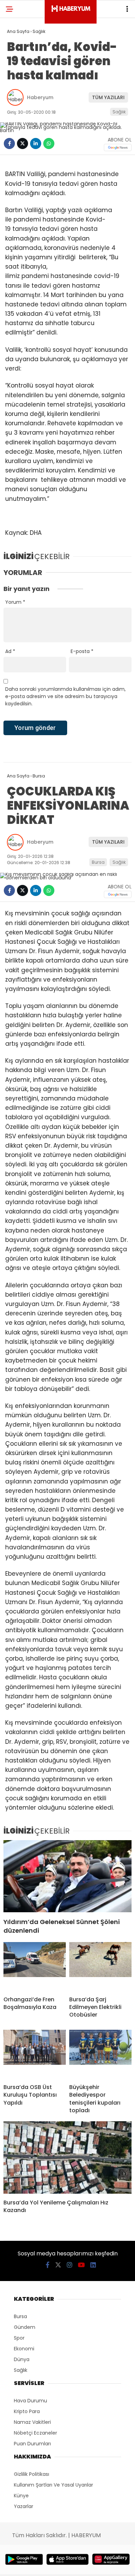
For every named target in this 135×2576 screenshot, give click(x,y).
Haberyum (40, 97)
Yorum (15, 602)
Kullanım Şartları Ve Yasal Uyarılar (53, 2485)
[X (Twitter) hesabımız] (58, 2265)
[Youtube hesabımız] (81, 2265)
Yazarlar (24, 2506)
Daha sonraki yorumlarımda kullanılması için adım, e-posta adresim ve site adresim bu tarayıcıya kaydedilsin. (65, 696)
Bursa (98, 862)
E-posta (82, 651)
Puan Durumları (32, 2444)
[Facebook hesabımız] (48, 2265)
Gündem (25, 2327)
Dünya (22, 2359)
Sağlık (119, 112)
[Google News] (118, 147)
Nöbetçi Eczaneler (35, 2433)
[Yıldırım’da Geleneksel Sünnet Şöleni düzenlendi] (67, 1876)
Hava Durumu (30, 2401)
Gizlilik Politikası (31, 2474)
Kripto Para (27, 2411)
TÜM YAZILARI (108, 97)
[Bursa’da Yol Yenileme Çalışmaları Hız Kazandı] (67, 2157)
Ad (10, 651)
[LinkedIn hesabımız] (93, 2265)
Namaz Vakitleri (32, 2422)
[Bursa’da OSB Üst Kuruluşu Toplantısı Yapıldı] (35, 2054)
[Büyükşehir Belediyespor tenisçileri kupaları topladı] (100, 2054)
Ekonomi (24, 2349)
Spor (19, 2338)
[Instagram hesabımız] (70, 2265)
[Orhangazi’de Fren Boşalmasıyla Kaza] (35, 1966)
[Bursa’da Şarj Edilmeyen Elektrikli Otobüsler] (100, 1966)
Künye (21, 2496)
